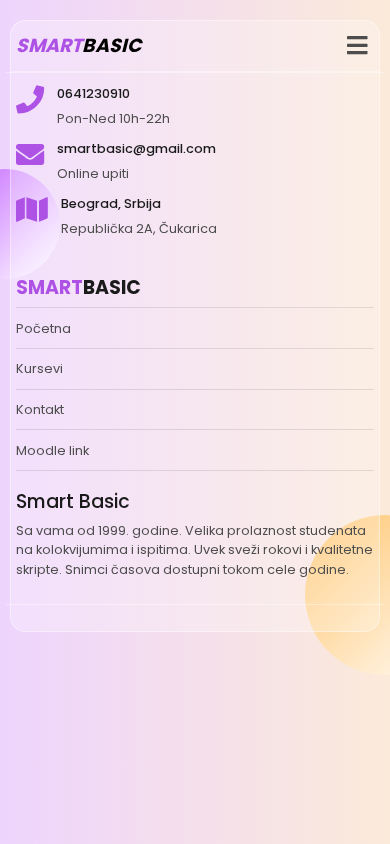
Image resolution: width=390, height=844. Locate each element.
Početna (43, 328)
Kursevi (39, 368)
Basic (78, 45)
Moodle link (52, 450)
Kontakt (40, 409)
